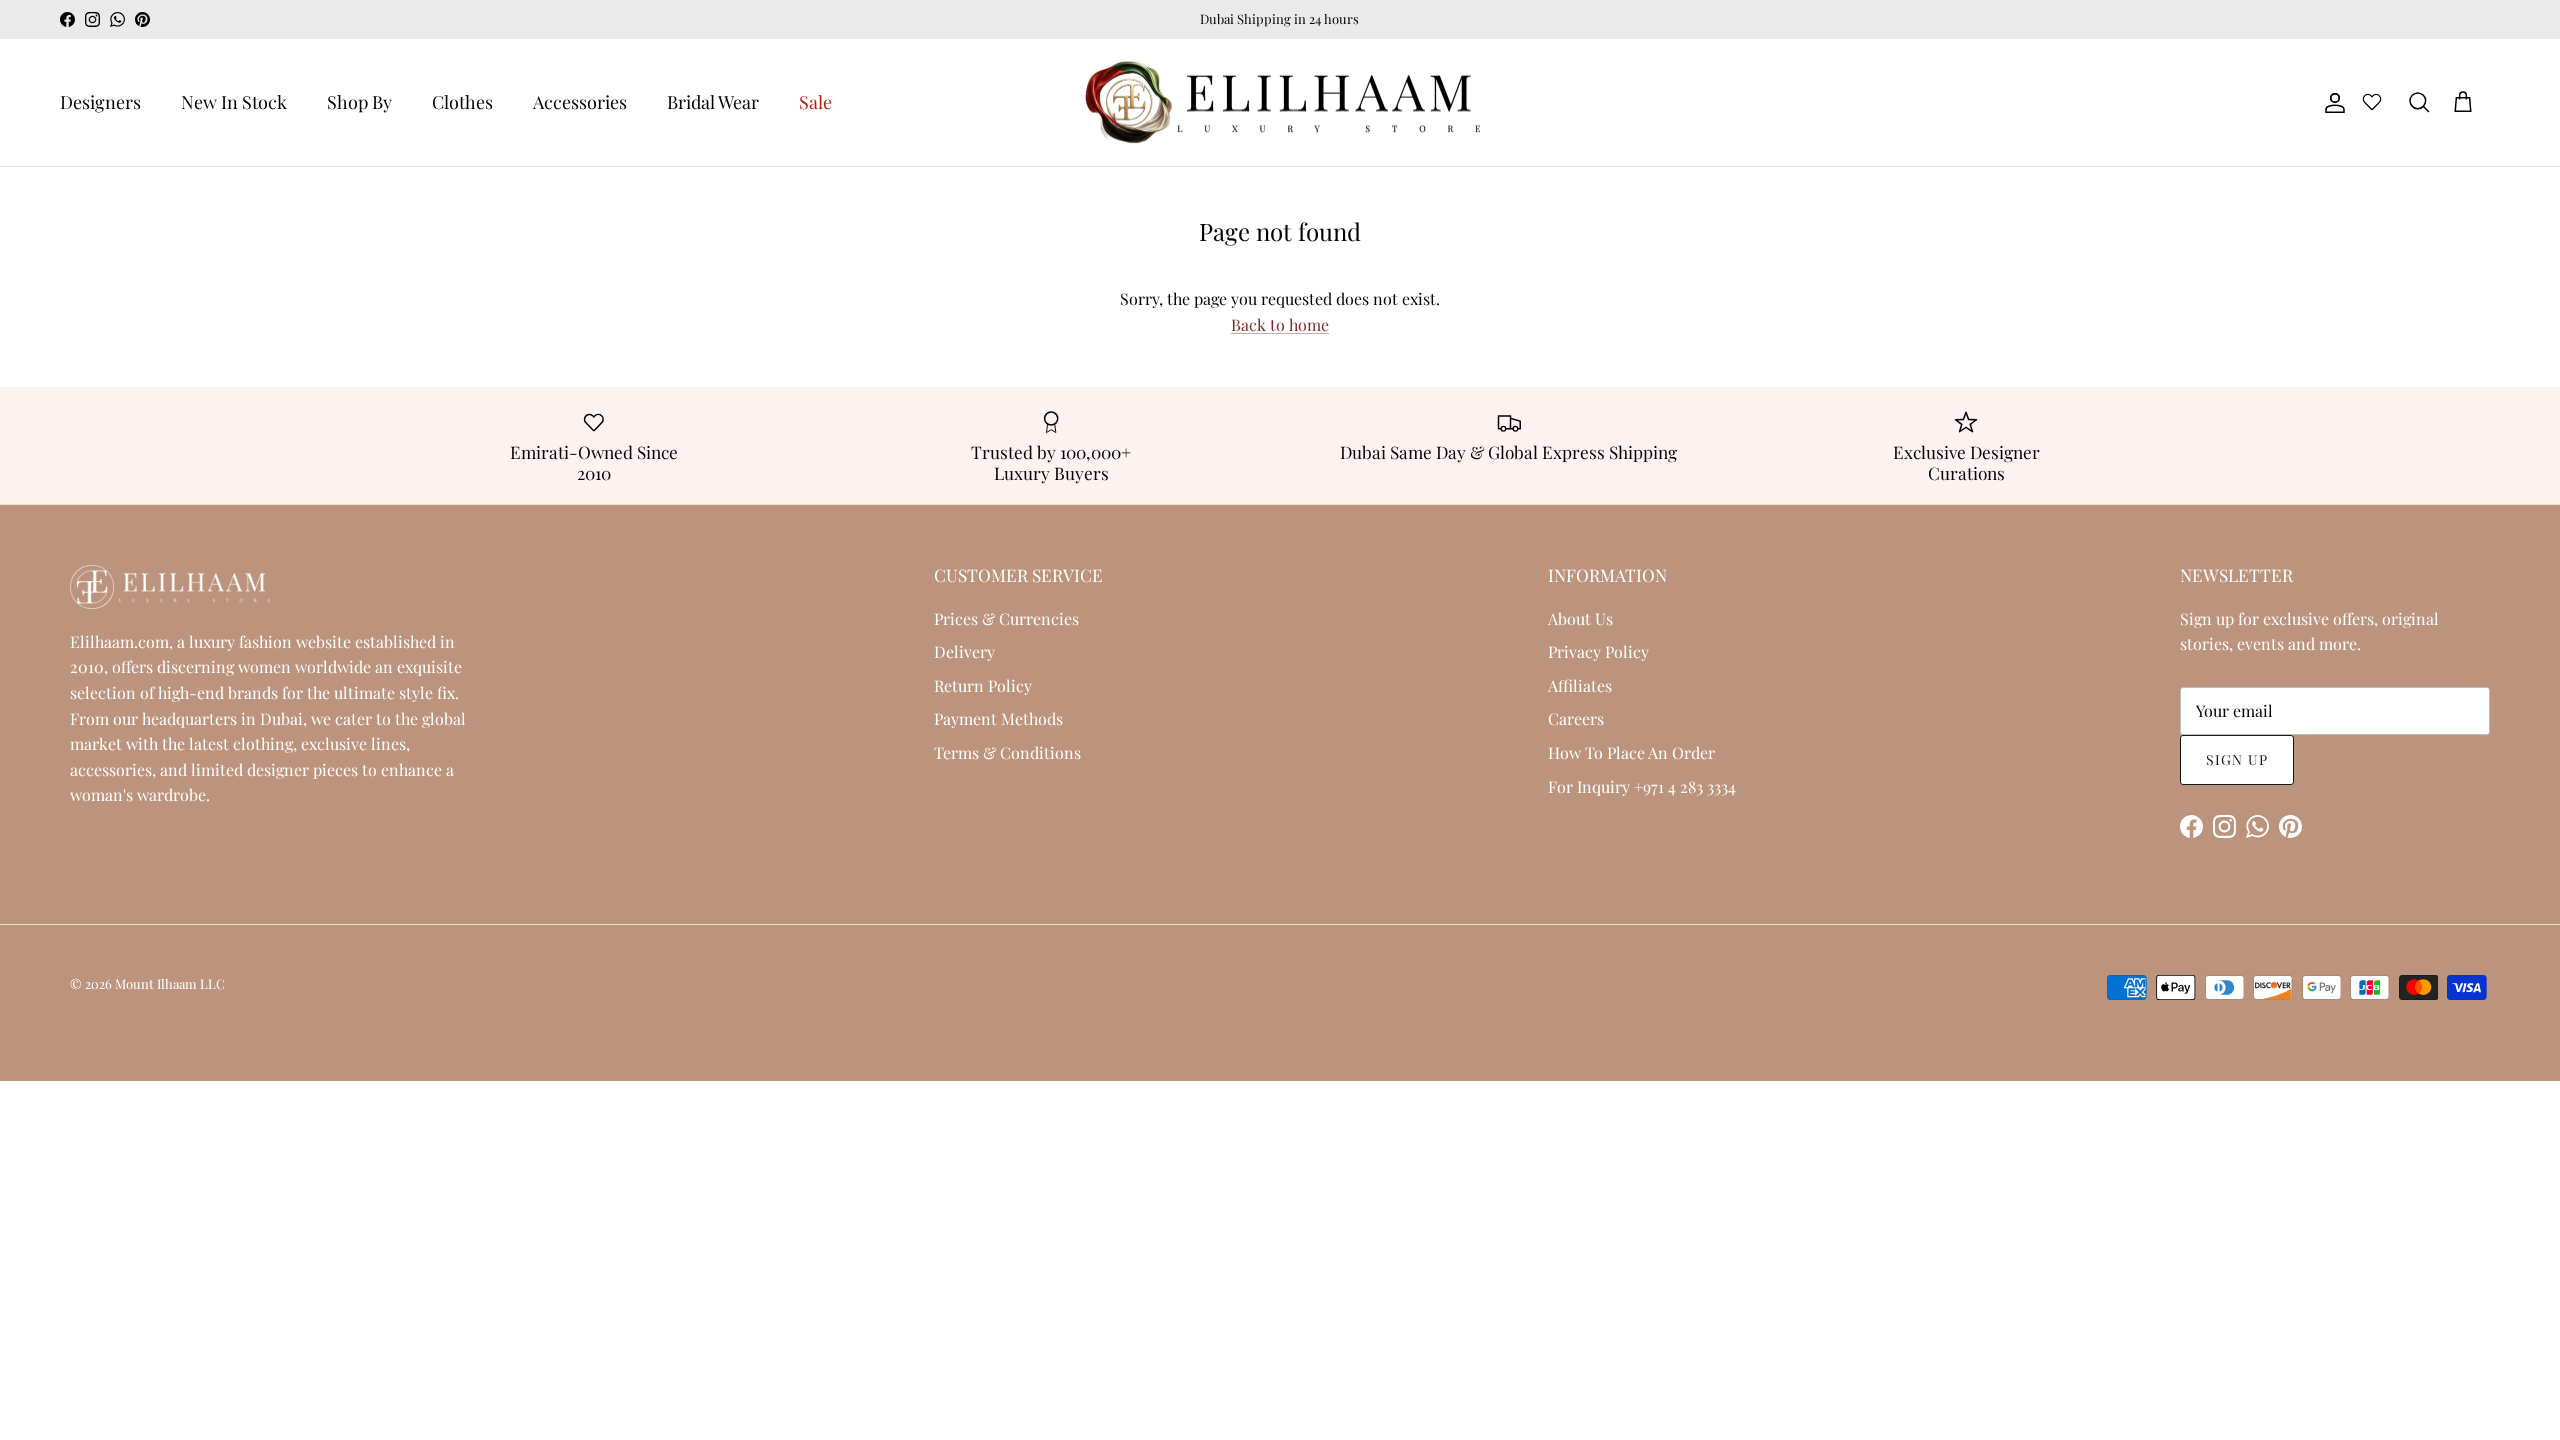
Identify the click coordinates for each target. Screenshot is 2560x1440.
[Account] (2331, 103)
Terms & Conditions (1007, 752)
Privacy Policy (1598, 651)
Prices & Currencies (1006, 618)
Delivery (964, 651)
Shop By (359, 102)
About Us (1580, 618)
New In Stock (234, 102)
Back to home (1280, 324)
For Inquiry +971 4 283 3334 (1642, 786)
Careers (1576, 718)
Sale (815, 102)
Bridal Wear (713, 102)
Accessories (580, 102)
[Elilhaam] (1280, 103)
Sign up (2237, 759)
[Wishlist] (2372, 105)
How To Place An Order (1631, 752)
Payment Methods (998, 718)
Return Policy (983, 685)
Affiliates (1580, 685)
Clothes (462, 102)
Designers (100, 102)
